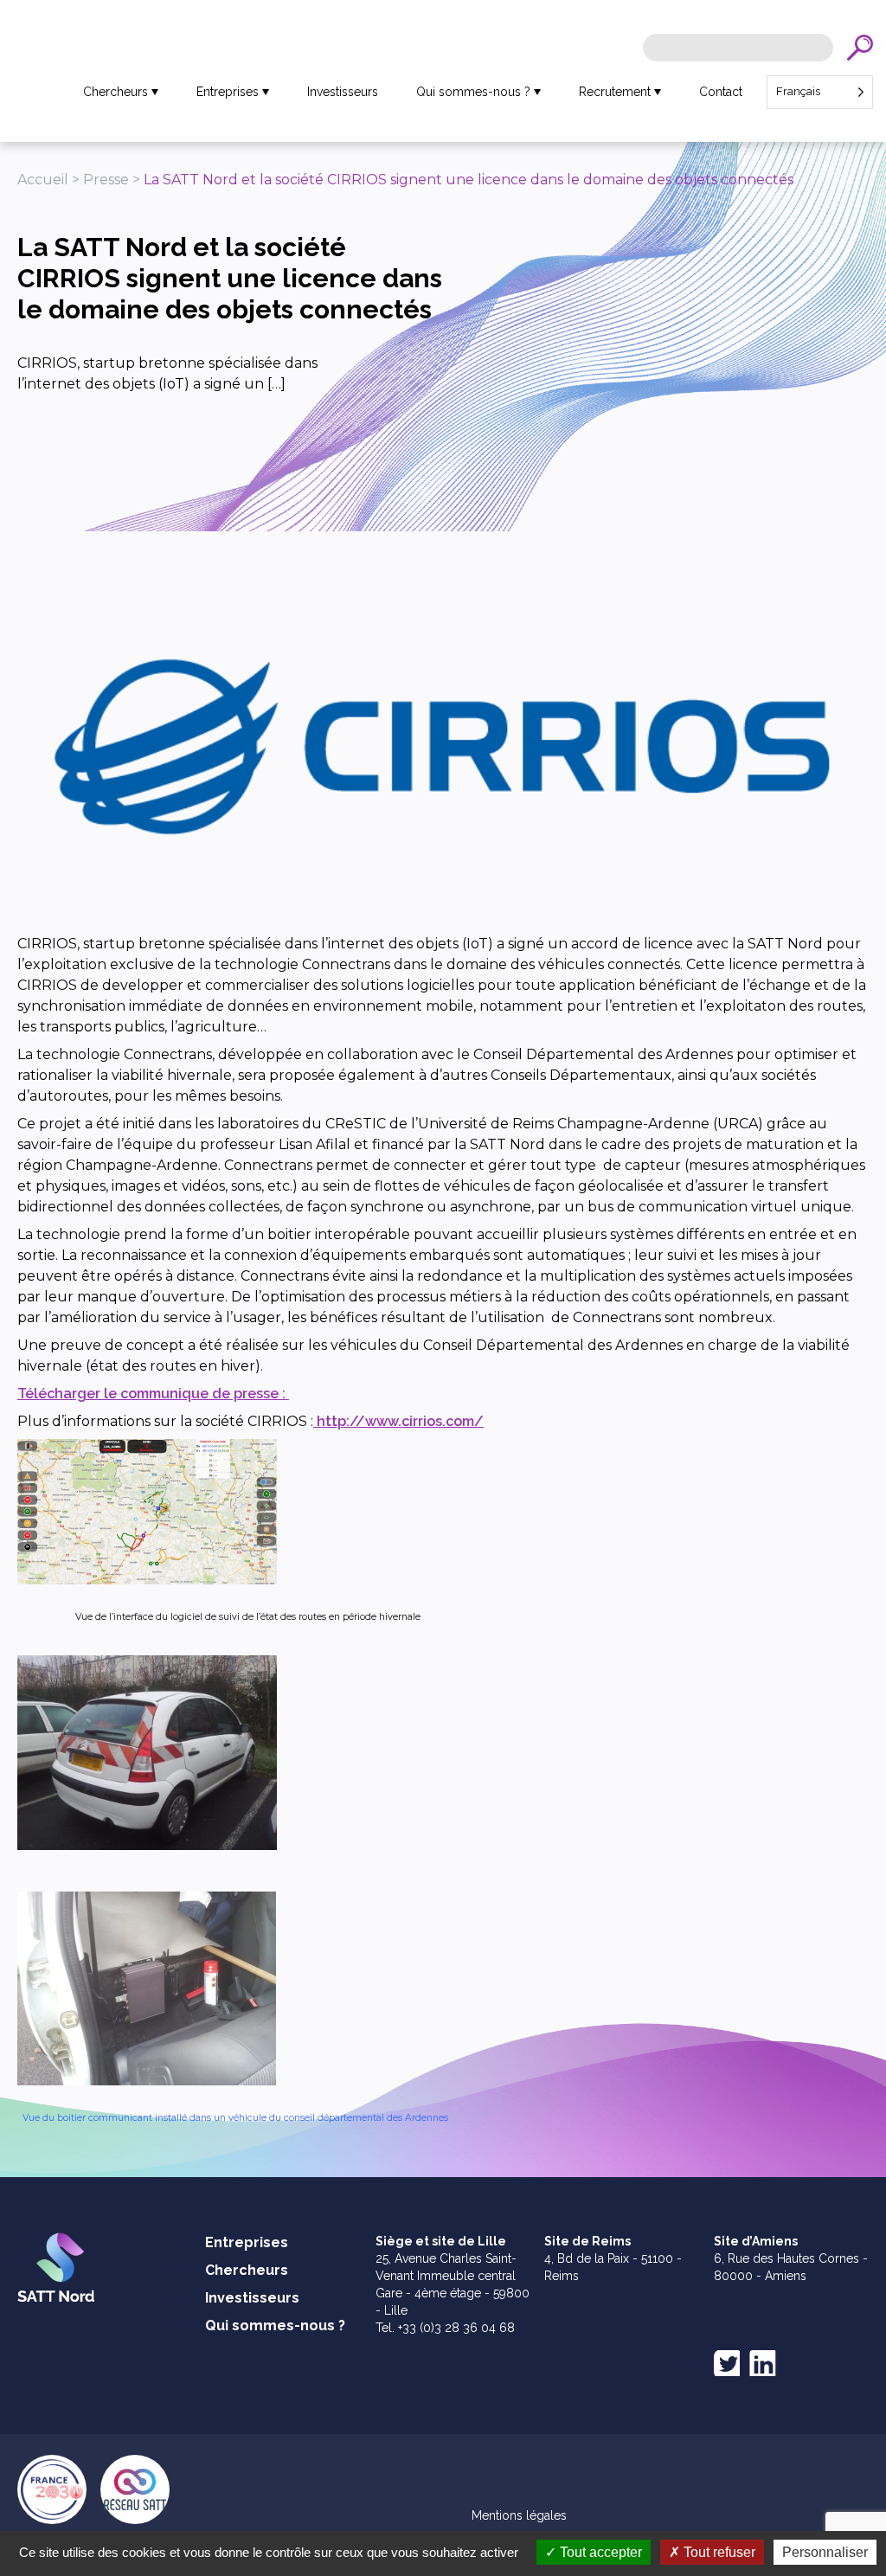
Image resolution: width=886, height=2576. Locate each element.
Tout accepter (599, 2552)
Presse (106, 180)
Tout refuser (718, 2552)
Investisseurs (343, 92)
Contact (721, 92)
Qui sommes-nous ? (473, 92)
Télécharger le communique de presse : (153, 1394)
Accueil (43, 180)
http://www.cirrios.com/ (398, 1421)
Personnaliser (825, 2552)
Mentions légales (519, 2515)
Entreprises (228, 92)
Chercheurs (116, 92)
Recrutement (615, 92)
